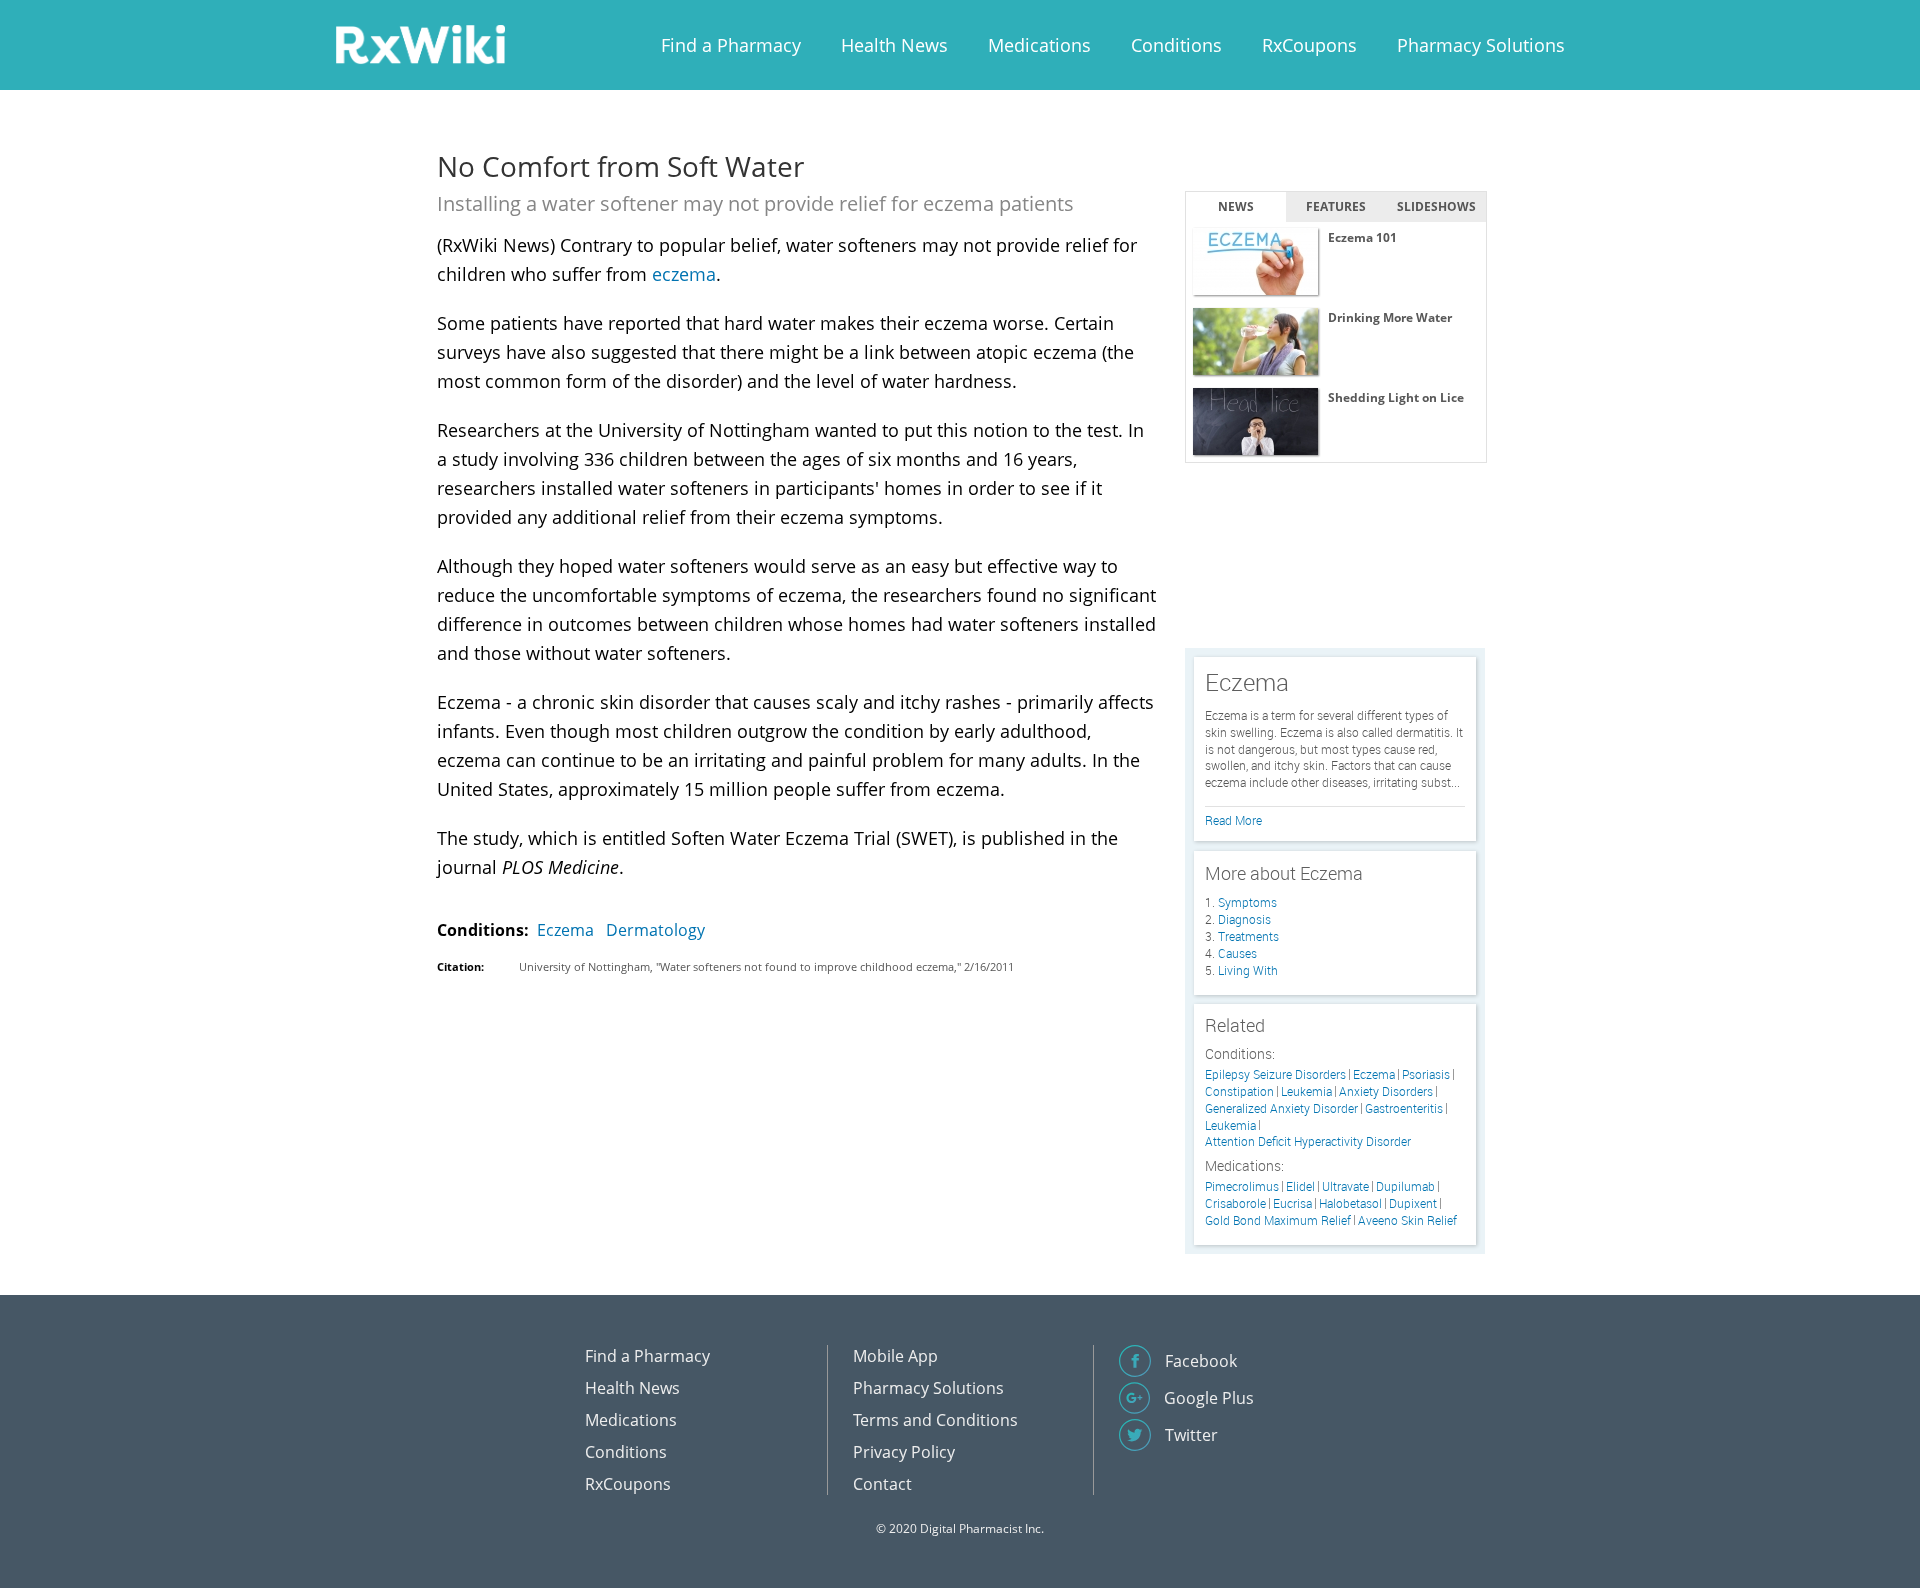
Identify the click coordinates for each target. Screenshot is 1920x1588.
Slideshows (1436, 206)
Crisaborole (1235, 1203)
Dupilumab (1405, 1186)
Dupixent (1413, 1203)
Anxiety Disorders (1386, 1091)
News (1236, 206)
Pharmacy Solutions (1481, 45)
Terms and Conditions (935, 1420)
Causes (1237, 953)
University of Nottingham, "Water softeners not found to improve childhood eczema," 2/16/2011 (766, 966)
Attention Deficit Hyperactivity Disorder (1308, 1141)
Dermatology (655, 930)
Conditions (1176, 45)
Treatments (1248, 936)
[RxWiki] (420, 43)
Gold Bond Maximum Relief (1278, 1220)
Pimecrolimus (1242, 1186)
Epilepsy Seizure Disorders (1275, 1074)
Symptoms (1247, 902)
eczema (684, 274)
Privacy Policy (904, 1452)
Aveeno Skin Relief (1407, 1220)
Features (1336, 206)
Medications (1039, 45)
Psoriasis (1426, 1074)
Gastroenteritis (1404, 1108)
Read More (1233, 820)
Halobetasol (1350, 1203)
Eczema (565, 930)
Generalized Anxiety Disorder (1281, 1108)
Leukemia (1306, 1091)
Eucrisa (1292, 1203)
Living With (1248, 970)
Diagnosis (1244, 919)
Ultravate (1345, 1186)
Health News (894, 45)
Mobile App (895, 1356)
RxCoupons (1309, 45)
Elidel (1300, 1186)
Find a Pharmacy (731, 45)
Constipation (1239, 1091)
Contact (882, 1484)
